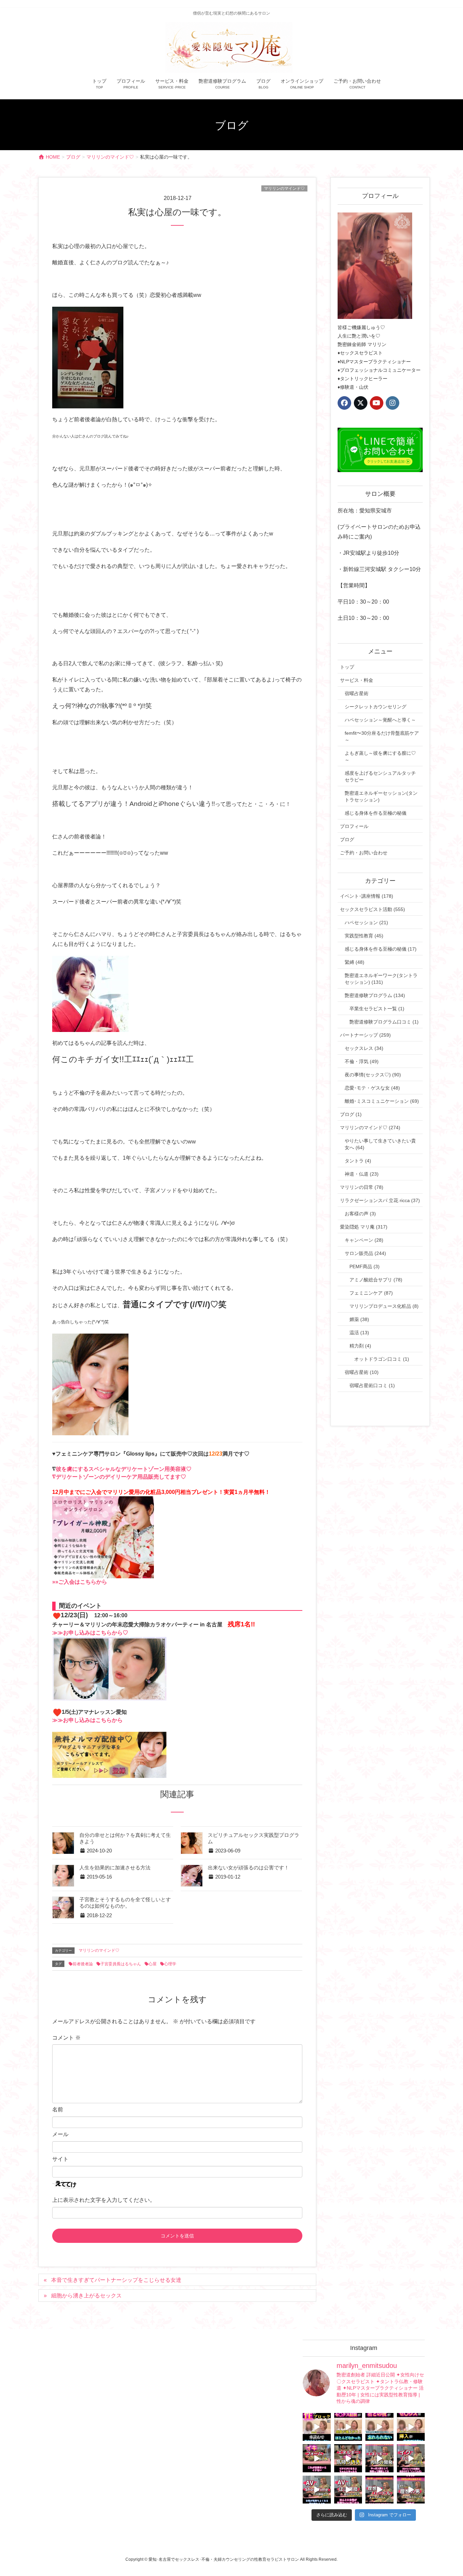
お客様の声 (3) (360, 1214)
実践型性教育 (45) (364, 936)
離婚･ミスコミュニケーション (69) (382, 1101)
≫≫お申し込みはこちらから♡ (90, 1633)
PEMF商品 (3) (365, 1266)
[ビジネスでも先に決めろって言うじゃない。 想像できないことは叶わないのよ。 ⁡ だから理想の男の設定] (411, 2490)
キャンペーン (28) (364, 1240)
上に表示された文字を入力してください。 (104, 2200)
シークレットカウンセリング (376, 707)
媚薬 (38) (359, 1319)
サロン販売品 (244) (365, 1253)
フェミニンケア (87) (371, 1293)
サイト (60, 2159)
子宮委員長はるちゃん (121, 1964)
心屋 (153, 1964)
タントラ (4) (358, 1161)
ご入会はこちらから (83, 1582)
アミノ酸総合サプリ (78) (376, 1280)
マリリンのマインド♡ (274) (370, 1128)
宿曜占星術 (357, 693)
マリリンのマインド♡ (284, 188)
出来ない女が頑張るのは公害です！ (248, 1868)
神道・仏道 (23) (362, 1174)
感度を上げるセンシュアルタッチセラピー (380, 776)
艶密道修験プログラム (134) (375, 995)
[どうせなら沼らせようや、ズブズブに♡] (379, 2427)
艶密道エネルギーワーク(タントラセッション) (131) (381, 979)
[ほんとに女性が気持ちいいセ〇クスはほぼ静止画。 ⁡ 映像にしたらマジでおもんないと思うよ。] (348, 2490)
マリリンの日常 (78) (362, 1187)
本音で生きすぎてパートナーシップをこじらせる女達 (116, 2280)
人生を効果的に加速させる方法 (115, 1868)
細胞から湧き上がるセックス (86, 2296)
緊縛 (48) (355, 962)
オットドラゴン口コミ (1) (382, 1359)
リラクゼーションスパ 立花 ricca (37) (380, 1200)
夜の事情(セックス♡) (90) (373, 1075)
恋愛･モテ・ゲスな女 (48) (372, 1088)
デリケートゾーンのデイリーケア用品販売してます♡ (121, 1477)
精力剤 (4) (360, 1346)
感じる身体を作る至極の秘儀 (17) (381, 949)
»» (55, 1582)
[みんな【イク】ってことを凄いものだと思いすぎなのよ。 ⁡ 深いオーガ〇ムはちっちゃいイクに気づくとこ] (411, 2458)
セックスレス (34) (364, 1048)
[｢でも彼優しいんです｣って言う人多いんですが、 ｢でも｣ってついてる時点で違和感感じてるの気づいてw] (379, 2490)
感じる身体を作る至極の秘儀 (376, 813)
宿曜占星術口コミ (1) (372, 1385)
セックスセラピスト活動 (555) (373, 909)
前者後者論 (83, 1964)
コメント (66, 2038)
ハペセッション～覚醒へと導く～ (380, 720)
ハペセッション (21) (366, 922)
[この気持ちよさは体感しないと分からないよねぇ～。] (348, 2458)
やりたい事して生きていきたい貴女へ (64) (380, 1144)
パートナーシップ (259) (365, 1035)
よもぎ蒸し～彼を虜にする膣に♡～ (380, 756)
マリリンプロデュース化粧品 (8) (384, 1306)
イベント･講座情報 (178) (367, 896)
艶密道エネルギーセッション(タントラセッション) (381, 796)
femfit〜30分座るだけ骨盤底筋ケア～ (382, 736)
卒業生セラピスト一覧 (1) (377, 1009)
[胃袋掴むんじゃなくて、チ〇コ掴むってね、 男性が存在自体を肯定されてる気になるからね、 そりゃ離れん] (348, 2427)
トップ (347, 667)
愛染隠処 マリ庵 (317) (364, 1227)
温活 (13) (359, 1333)
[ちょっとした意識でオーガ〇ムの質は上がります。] (317, 2458)
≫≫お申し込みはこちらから (87, 1720)
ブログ (347, 839)
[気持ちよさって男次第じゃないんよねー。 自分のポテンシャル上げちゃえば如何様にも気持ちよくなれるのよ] (411, 2427)
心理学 (170, 1964)
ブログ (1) (351, 1114)
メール (60, 2134)
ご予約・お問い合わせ (364, 853)
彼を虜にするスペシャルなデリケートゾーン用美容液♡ (124, 1469)
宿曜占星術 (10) (362, 1372)
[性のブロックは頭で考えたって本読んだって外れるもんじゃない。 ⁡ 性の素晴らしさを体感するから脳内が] (317, 2427)
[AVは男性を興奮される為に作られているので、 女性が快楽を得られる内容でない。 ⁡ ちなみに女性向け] (317, 2490)
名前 (58, 2110)
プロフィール (354, 826)
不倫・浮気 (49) (362, 1061)
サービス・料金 (357, 680)
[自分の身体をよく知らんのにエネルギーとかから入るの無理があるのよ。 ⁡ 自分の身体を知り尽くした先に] (379, 2458)
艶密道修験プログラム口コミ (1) (384, 1022)
